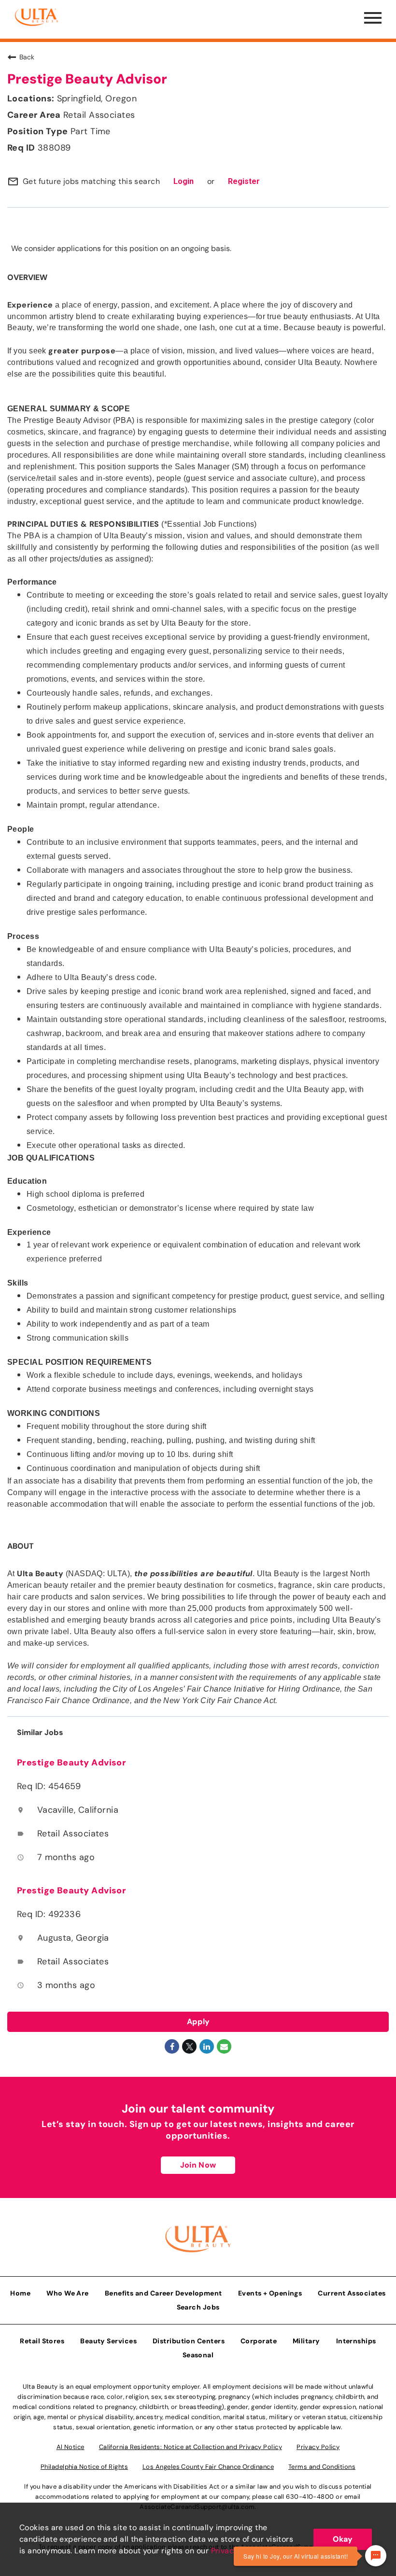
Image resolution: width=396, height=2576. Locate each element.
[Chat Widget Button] (376, 2556)
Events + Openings (270, 2293)
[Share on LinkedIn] (207, 2046)
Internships (356, 2341)
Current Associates (352, 2293)
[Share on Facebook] (172, 2046)
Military (306, 2341)
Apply (198, 2022)
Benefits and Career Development (163, 2293)
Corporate (259, 2341)
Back (27, 57)
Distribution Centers (189, 2341)
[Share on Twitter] (189, 2046)
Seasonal (198, 2355)
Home (20, 2293)
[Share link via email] (224, 2046)
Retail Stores (42, 2341)
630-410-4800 (310, 2497)
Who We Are (68, 2293)
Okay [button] (343, 2539)
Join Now (198, 2165)
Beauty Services (108, 2341)
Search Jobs (198, 2307)
